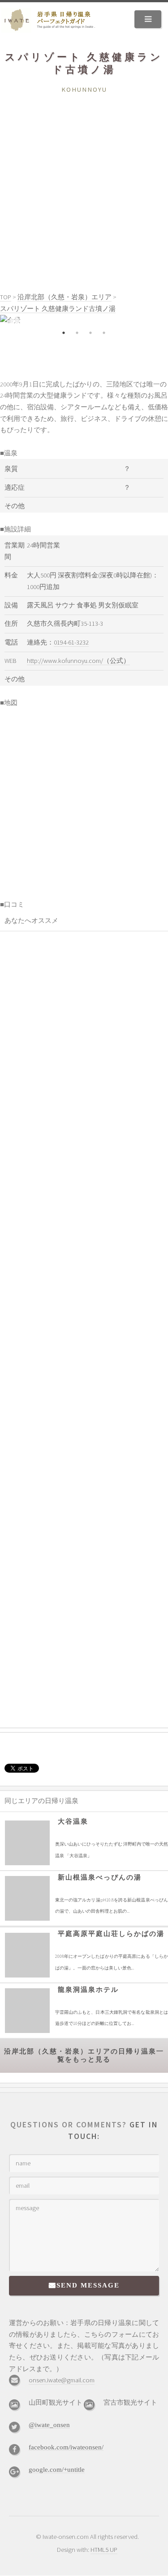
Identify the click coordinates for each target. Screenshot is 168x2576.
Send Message (88, 2285)
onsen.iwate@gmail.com (62, 2380)
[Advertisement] (84, 184)
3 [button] (91, 333)
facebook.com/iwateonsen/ (66, 2447)
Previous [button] (13, 321)
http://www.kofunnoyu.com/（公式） (78, 661)
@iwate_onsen (49, 2425)
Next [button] (155, 321)
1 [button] (64, 333)
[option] (84, 321)
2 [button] (78, 333)
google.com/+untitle (57, 2469)
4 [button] (104, 333)
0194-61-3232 (71, 642)
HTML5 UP (104, 2550)
